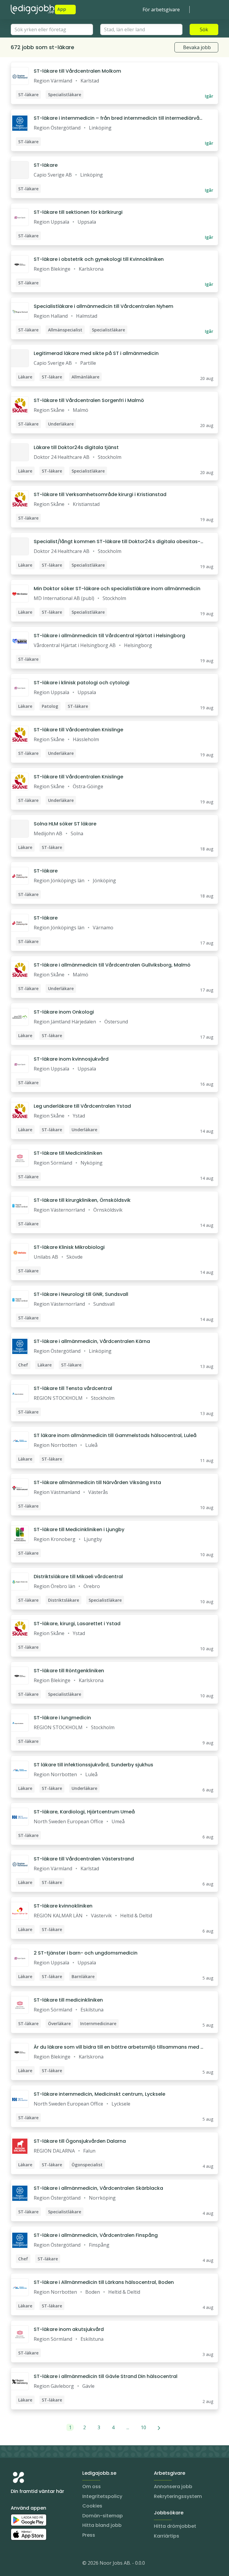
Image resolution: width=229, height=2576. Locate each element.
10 (143, 2427)
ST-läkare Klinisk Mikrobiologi (69, 1247)
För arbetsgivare (161, 10)
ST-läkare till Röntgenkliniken (69, 1671)
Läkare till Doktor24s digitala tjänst (76, 447)
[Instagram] (16, 2564)
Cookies (92, 2506)
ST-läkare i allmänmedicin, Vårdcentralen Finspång (96, 2235)
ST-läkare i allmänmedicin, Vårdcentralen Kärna (92, 1341)
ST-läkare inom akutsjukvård (69, 2329)
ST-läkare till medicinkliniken (68, 2000)
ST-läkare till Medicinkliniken (68, 1153)
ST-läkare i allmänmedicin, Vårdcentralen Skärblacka (98, 2188)
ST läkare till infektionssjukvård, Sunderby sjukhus (93, 1765)
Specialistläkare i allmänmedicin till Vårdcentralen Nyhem (103, 306)
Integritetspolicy (102, 2496)
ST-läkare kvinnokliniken (63, 1906)
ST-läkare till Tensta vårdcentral (73, 1388)
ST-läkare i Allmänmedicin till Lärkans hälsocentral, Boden (104, 2282)
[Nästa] (159, 2427)
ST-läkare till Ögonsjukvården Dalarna (80, 2141)
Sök (204, 29)
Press (89, 2535)
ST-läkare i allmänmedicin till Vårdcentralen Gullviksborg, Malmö (112, 965)
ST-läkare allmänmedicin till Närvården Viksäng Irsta (97, 1482)
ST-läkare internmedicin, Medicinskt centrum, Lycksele (99, 2094)
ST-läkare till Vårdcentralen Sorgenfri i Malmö (89, 400)
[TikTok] (51, 2564)
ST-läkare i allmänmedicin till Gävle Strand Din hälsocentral (106, 2376)
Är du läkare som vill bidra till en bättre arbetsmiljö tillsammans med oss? (119, 2047)
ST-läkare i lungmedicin (62, 1718)
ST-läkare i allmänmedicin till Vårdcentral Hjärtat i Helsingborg (109, 636)
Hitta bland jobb (102, 2525)
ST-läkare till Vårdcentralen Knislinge (78, 730)
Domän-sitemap (103, 2516)
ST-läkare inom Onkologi (64, 1012)
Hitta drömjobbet (175, 2526)
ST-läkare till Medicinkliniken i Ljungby (79, 1529)
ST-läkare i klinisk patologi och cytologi (82, 683)
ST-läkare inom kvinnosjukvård (71, 1059)
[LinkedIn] (27, 2564)
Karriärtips (167, 2536)
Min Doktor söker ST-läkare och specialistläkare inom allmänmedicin (117, 589)
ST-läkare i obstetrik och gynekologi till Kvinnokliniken (99, 259)
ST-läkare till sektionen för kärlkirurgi (78, 212)
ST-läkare (46, 165)
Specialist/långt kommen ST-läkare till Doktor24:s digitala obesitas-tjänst (119, 542)
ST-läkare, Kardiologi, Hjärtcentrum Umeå (84, 1812)
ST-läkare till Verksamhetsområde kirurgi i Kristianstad (100, 494)
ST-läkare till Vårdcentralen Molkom (77, 71)
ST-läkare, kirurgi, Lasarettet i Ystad (77, 1624)
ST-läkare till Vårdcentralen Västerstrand (84, 1859)
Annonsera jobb (173, 2487)
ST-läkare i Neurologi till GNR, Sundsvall (81, 1294)
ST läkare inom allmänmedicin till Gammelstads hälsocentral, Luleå (115, 1435)
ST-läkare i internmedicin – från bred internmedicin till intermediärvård (117, 118)
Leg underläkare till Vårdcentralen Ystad (82, 1106)
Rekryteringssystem (178, 2496)
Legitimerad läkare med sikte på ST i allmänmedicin (96, 353)
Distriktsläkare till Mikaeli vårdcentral (78, 1577)
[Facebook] (39, 2564)
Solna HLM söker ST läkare (65, 824)
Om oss (92, 2487)
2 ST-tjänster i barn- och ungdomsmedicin (86, 1953)
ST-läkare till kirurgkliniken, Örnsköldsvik (82, 1200)
